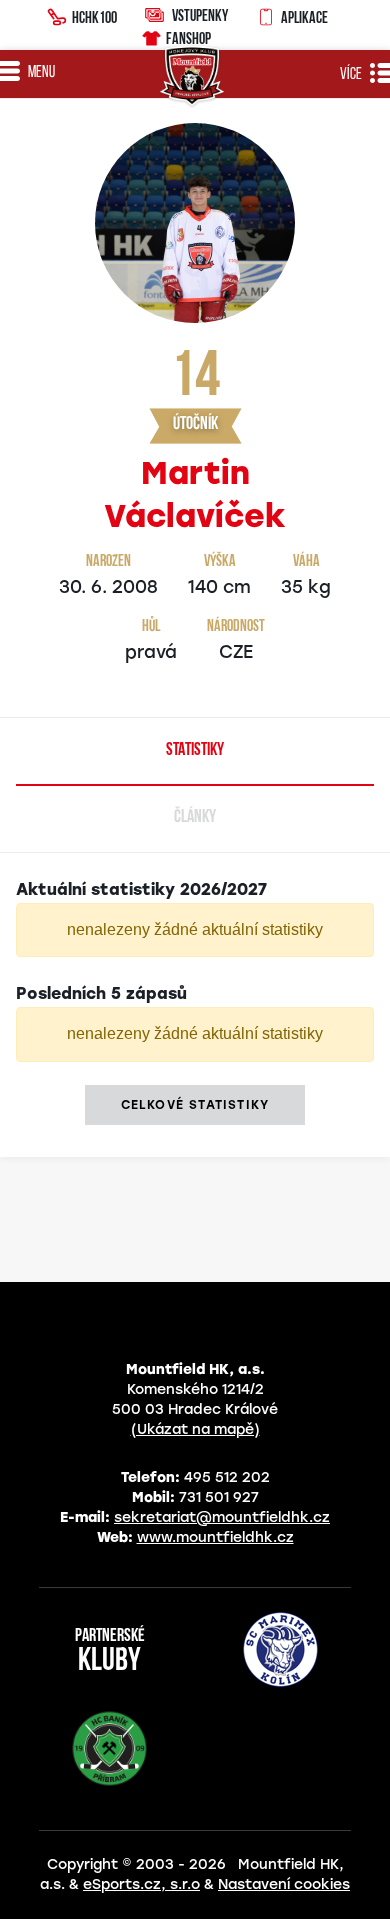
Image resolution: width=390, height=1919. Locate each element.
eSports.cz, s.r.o (141, 1884)
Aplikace (304, 17)
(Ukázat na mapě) (195, 1429)
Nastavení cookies (284, 1884)
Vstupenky (200, 15)
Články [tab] (195, 818)
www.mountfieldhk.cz (215, 1537)
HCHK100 (94, 17)
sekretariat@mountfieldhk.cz (222, 1517)
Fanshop (188, 38)
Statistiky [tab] (195, 751)
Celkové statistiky (195, 1105)
